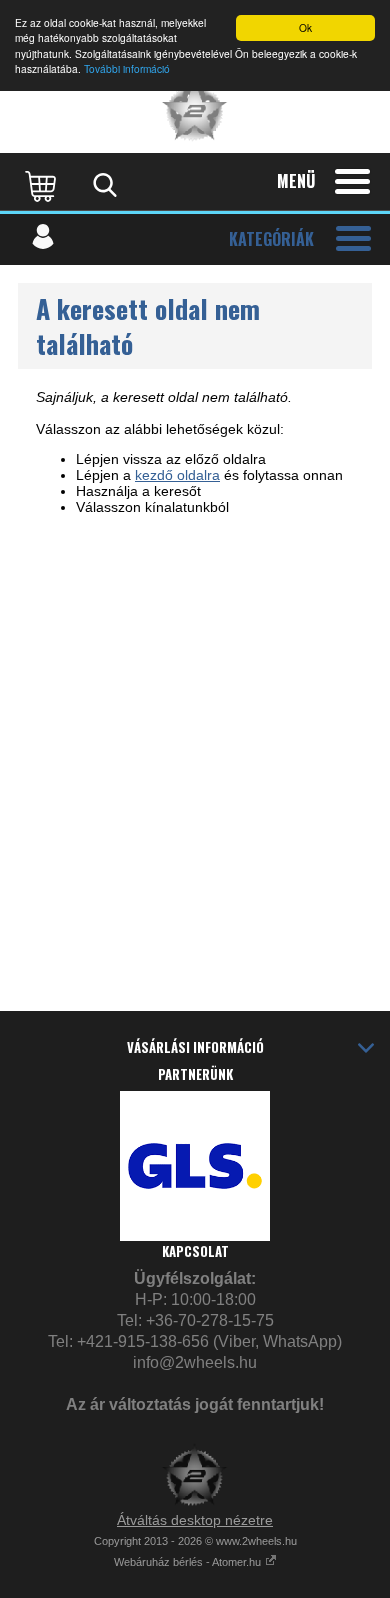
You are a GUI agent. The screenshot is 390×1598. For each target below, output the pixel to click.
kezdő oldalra (177, 475)
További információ (127, 68)
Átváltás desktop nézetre (195, 1520)
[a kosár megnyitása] (43, 185)
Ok (305, 27)
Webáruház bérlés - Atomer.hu (189, 1562)
